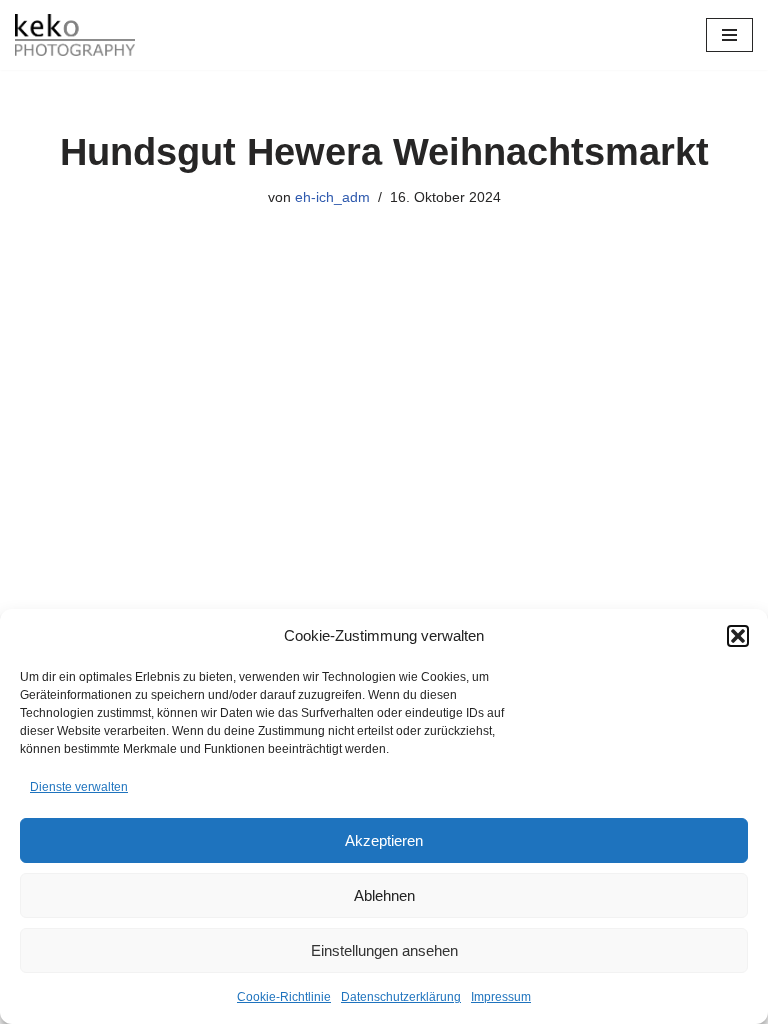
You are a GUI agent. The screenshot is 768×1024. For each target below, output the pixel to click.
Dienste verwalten (79, 787)
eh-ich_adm (332, 197)
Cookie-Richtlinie (284, 997)
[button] (738, 636)
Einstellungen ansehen (384, 950)
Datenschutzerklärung (401, 997)
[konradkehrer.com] (75, 35)
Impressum (501, 997)
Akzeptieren (384, 840)
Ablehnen (384, 895)
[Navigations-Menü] (729, 35)
